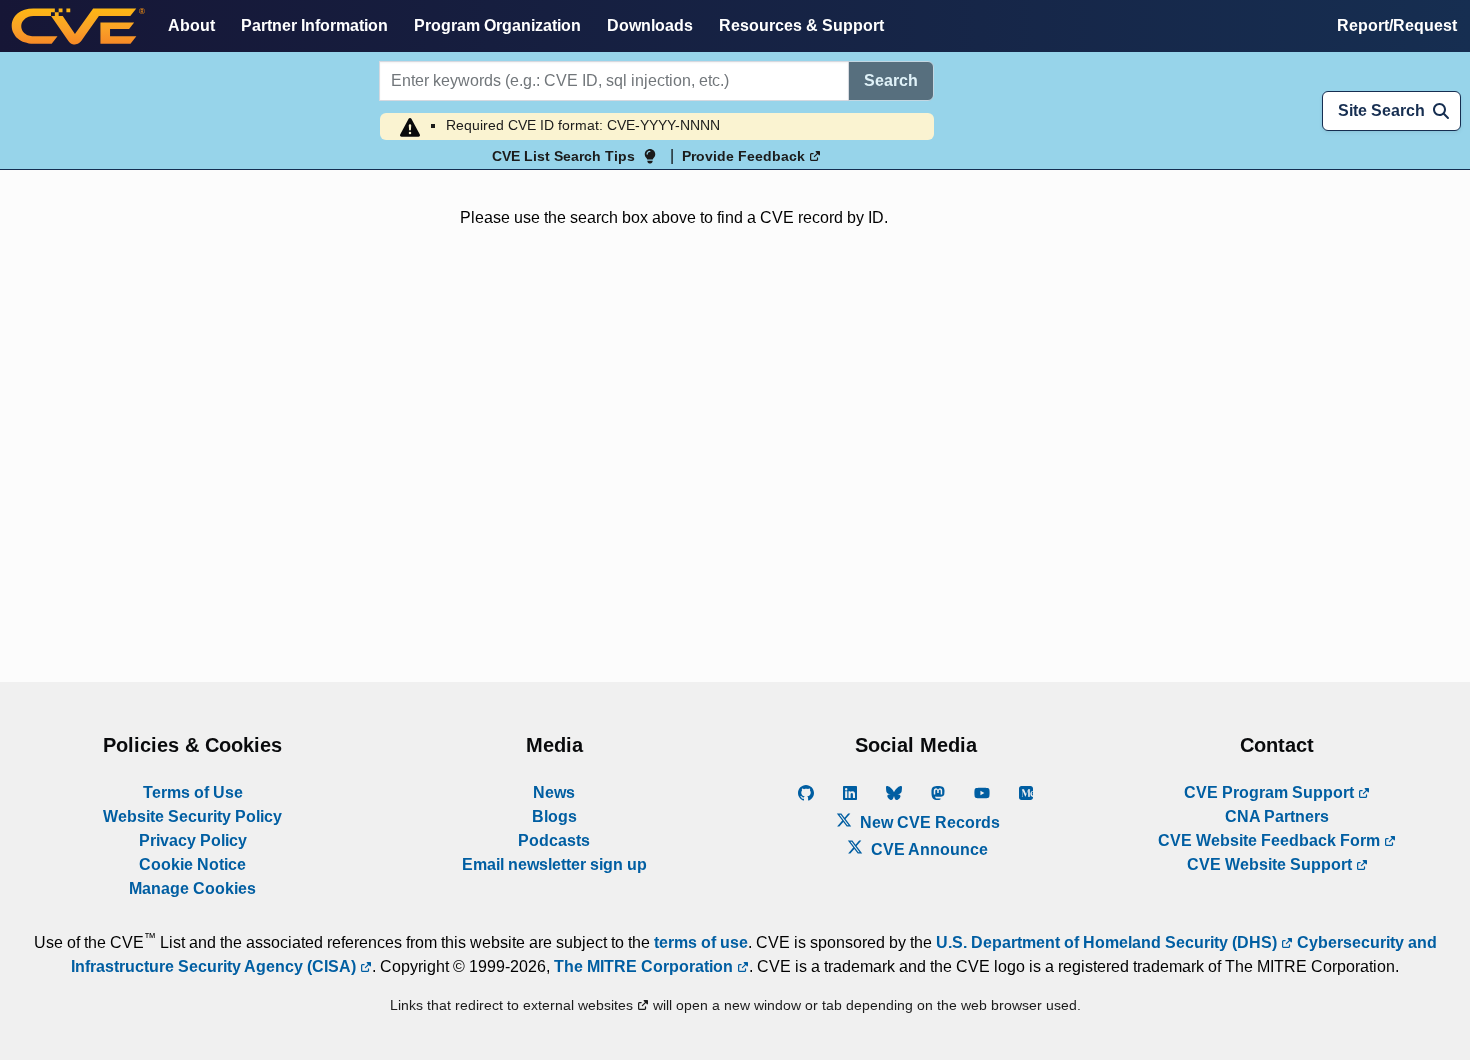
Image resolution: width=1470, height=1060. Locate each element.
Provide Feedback (745, 156)
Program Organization (497, 25)
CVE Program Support (1271, 792)
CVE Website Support (1271, 864)
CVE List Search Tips (563, 156)
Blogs (554, 816)
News (554, 792)
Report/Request (1397, 25)
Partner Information (314, 25)
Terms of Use (193, 792)
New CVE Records (928, 822)
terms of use (701, 942)
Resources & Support (801, 25)
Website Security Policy (192, 816)
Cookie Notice (192, 864)
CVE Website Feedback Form (1271, 840)
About (191, 25)
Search (891, 80)
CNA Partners (1277, 816)
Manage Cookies (192, 888)
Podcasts (554, 840)
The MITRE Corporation (645, 966)
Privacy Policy (193, 840)
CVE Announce (927, 849)
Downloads (650, 25)
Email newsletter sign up (554, 864)
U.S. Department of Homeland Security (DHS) (1108, 942)
